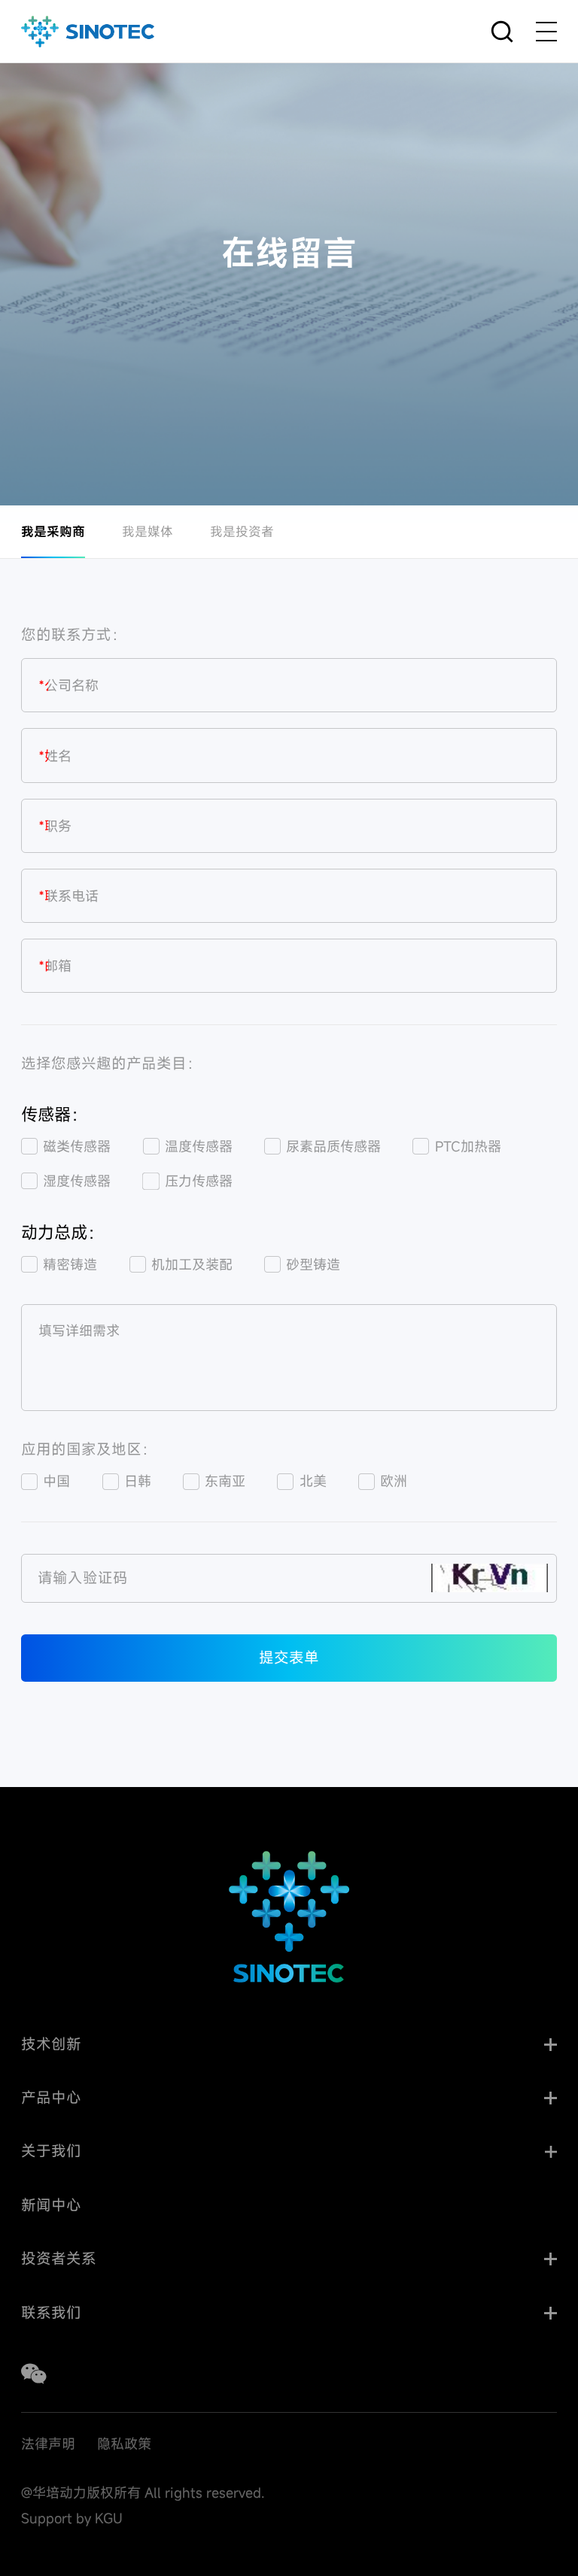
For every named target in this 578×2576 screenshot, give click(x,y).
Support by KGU (72, 2518)
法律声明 (48, 2444)
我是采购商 (53, 531)
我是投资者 (242, 531)
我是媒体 (148, 531)
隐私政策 (124, 2444)
